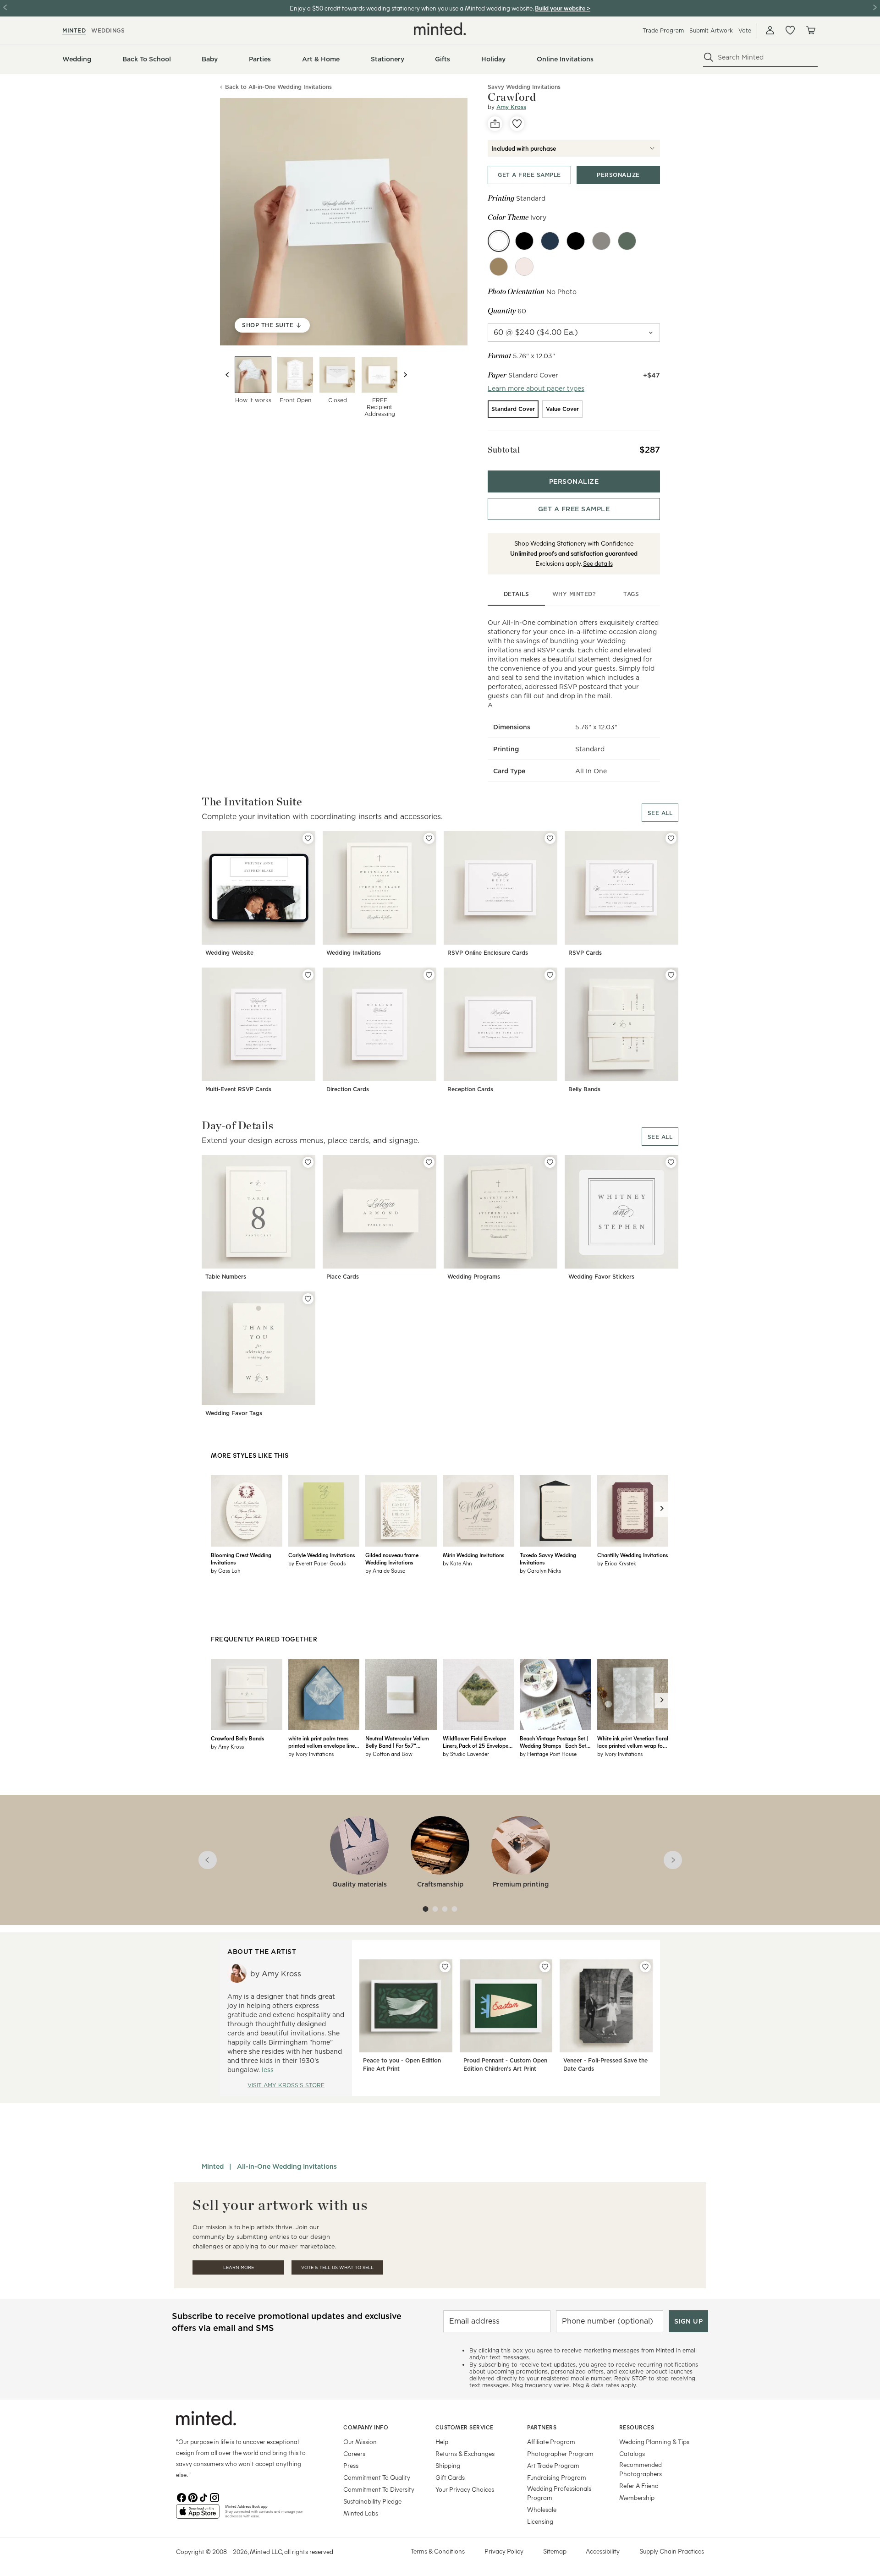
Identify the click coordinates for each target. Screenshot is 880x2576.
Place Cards (343, 1277)
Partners (542, 2427)
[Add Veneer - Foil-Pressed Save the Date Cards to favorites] (645, 1967)
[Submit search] (709, 57)
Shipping (448, 2465)
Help (442, 2442)
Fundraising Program (557, 2477)
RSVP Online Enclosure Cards (488, 953)
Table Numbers (226, 1277)
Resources (637, 2427)
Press (351, 2465)
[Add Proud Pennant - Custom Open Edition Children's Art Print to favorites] (545, 1967)
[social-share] (495, 124)
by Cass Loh (225, 1570)
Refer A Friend (639, 2486)
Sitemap (555, 2551)
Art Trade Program (553, 2465)
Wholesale (542, 2509)
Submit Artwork (711, 30)
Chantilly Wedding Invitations (632, 1555)
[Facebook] (181, 2497)
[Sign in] (770, 30)
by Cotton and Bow (389, 1754)
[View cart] (810, 30)
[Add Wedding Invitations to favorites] (429, 838)
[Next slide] (405, 375)
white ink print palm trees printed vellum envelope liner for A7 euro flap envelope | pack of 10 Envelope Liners (322, 1742)
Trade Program (663, 30)
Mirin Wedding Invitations (473, 1555)
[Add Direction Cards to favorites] (429, 975)
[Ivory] (499, 241)
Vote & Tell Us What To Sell (337, 2267)
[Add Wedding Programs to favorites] (550, 1162)
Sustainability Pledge (372, 2501)
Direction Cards (348, 1089)
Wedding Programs (474, 1277)
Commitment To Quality (377, 2477)
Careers (354, 2453)
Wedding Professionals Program (559, 2493)
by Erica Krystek (617, 1563)
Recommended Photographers (641, 2469)
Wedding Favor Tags (234, 1413)
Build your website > (563, 8)
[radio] (513, 409)
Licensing (540, 2521)
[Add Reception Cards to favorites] (550, 975)
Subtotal (504, 450)
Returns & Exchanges (465, 2453)
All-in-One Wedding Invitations (287, 2166)
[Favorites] (790, 30)
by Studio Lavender (466, 1754)
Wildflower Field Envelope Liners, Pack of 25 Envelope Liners (476, 1742)
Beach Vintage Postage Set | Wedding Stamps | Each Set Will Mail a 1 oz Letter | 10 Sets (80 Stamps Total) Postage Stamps (554, 1742)
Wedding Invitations (354, 953)
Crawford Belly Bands (237, 1738)
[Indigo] (550, 241)
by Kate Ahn (457, 1563)
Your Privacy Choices (465, 2489)
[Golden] (499, 267)
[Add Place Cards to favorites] (429, 1162)
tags (631, 594)
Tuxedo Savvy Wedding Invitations (548, 1559)
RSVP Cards (585, 953)
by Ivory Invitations (311, 1754)
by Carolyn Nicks (540, 1570)
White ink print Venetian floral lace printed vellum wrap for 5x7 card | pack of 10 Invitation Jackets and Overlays (633, 1742)
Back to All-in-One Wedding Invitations (278, 87)
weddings (108, 30)
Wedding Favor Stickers (601, 1277)
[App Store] (198, 2515)
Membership (637, 2497)
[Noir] (524, 241)
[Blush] (524, 267)
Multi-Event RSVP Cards (238, 1089)
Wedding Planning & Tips (654, 2442)
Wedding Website (229, 953)
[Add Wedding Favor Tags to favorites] (308, 1299)
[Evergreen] (627, 241)
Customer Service (465, 2427)
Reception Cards (470, 1089)
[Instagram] (214, 2497)
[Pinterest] (192, 2497)
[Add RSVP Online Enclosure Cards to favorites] (550, 838)
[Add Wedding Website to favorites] (308, 838)
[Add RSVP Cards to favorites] (671, 838)
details (517, 594)
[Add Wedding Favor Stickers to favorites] (671, 1162)
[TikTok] (203, 2497)
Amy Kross (511, 107)
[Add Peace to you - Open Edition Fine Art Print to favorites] (445, 1967)
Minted (213, 2166)
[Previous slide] (227, 375)
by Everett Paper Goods (317, 1563)
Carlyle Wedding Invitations (322, 1555)
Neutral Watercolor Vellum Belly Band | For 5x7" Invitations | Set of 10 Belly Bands (397, 1742)
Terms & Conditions (438, 2551)
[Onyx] (576, 241)
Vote (745, 30)
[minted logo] (440, 29)
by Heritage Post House (548, 1754)
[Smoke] (601, 241)
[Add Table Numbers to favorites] (308, 1162)
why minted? (574, 594)
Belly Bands (584, 1089)
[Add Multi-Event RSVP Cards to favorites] (308, 975)
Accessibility (603, 2551)
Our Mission (360, 2442)
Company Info (366, 2427)
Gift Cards (450, 2477)
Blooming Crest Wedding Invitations (241, 1559)
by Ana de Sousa (385, 1570)
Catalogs (632, 2453)
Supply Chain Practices (672, 2551)
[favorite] (517, 124)
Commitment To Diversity (379, 2489)
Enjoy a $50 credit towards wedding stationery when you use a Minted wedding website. (412, 8)
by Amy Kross (227, 1746)
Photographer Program (560, 2453)
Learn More (239, 2267)
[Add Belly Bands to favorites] (671, 975)
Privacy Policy (504, 2551)
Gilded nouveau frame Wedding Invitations (392, 1559)
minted (74, 30)
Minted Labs (361, 2513)
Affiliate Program (551, 2442)
